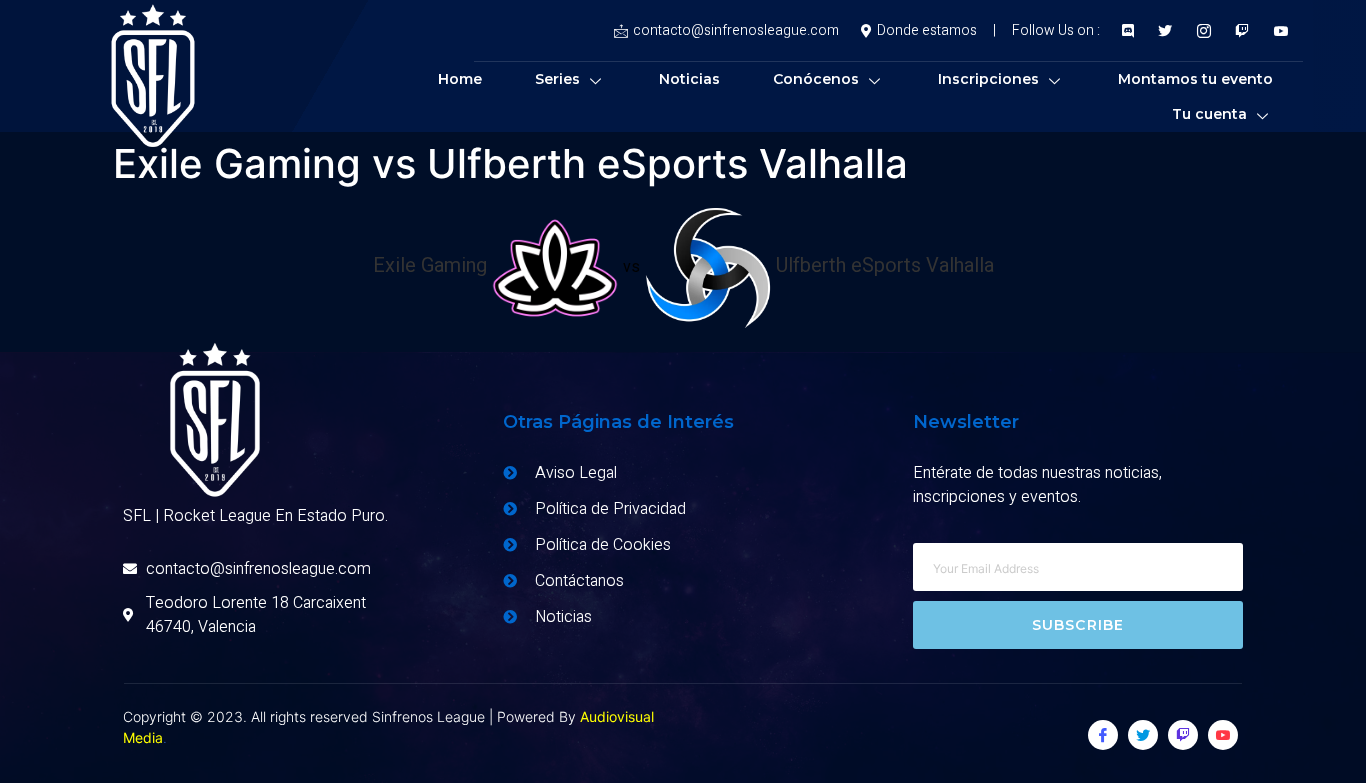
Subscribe (1078, 625)
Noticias (689, 79)
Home (460, 79)
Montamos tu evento (1195, 79)
